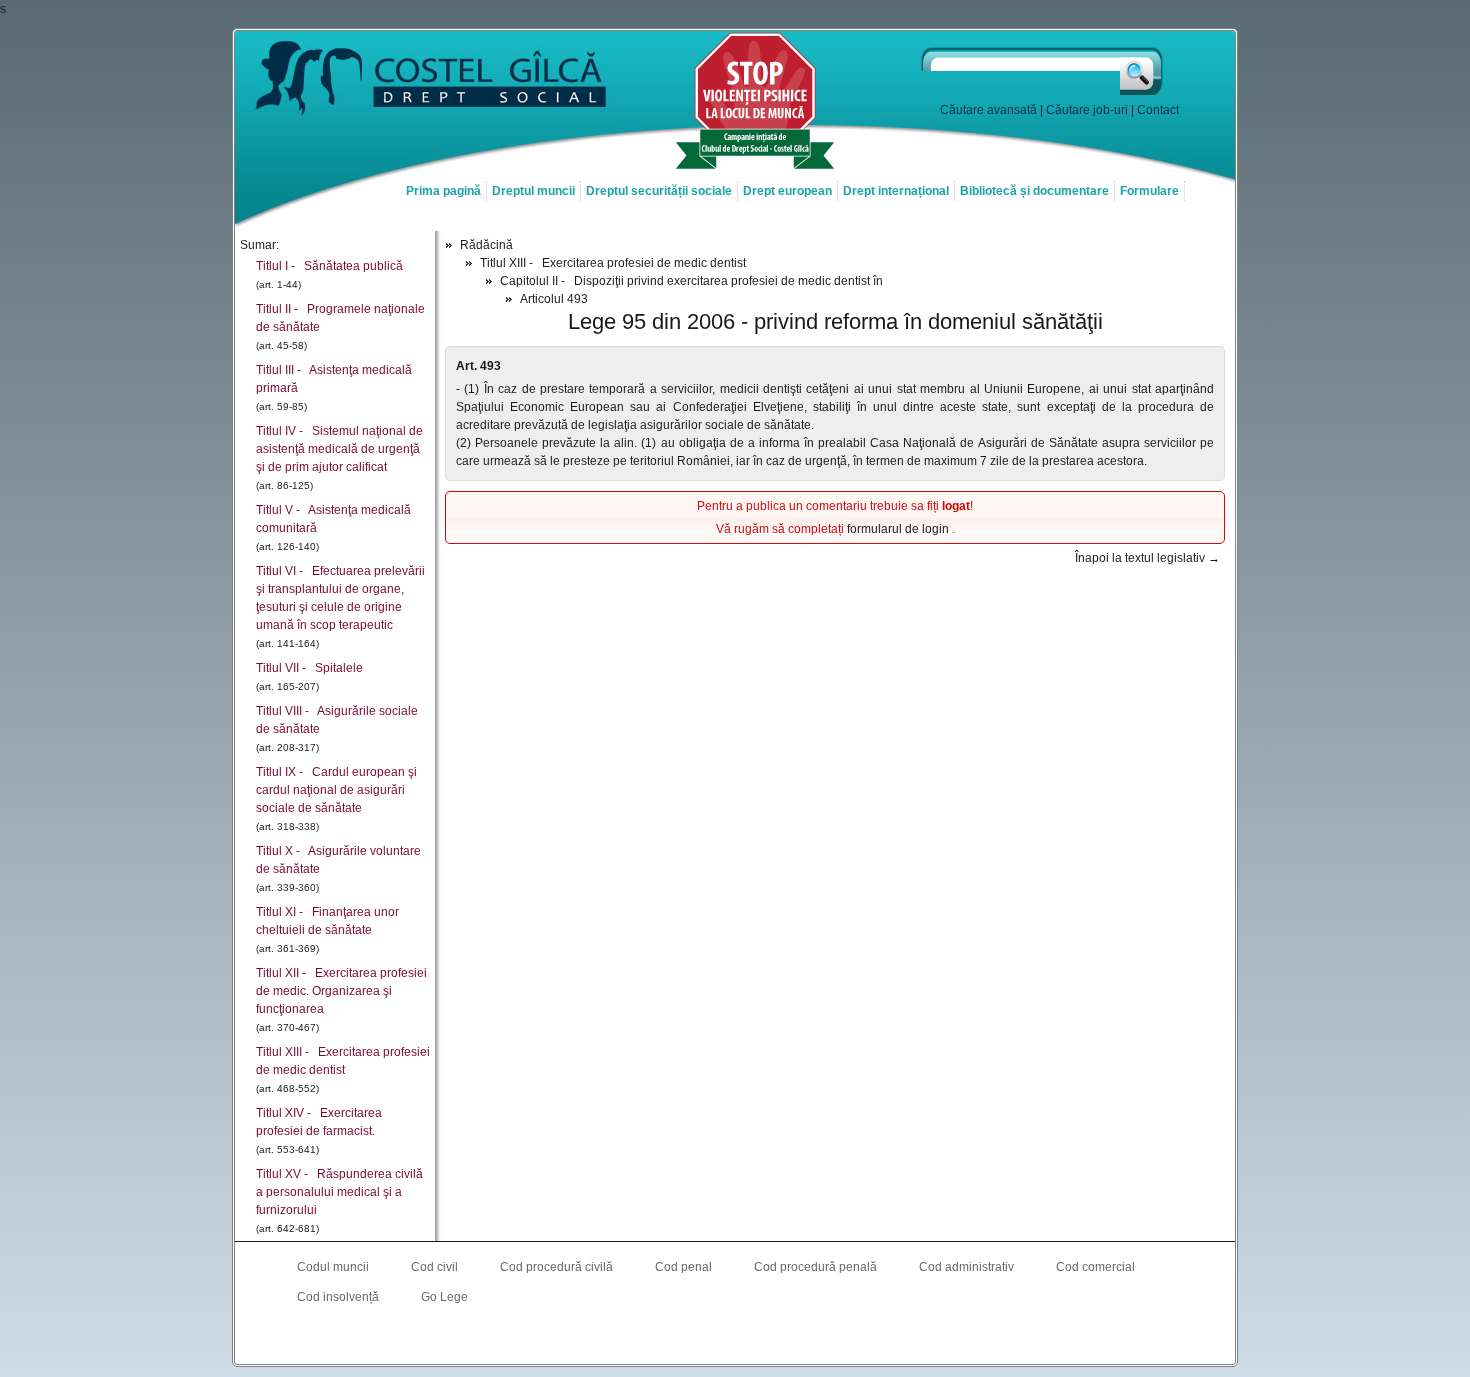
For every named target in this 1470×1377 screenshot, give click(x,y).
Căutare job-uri (1087, 110)
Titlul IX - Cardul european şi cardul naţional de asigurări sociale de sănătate (336, 790)
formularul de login (899, 529)
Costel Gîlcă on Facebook (695, 1338)
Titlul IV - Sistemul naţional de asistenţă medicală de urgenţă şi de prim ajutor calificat (339, 449)
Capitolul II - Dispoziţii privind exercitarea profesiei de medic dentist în (691, 281)
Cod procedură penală (815, 1267)
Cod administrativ (966, 1267)
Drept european (787, 191)
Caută (1142, 71)
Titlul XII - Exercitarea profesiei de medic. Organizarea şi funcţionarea (341, 991)
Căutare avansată (988, 110)
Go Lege (444, 1297)
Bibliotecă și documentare (1034, 191)
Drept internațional (896, 191)
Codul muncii (333, 1267)
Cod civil (434, 1267)
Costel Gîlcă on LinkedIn (735, 1338)
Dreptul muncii (533, 191)
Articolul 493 (554, 299)
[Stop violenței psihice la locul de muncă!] (755, 167)
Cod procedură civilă (556, 1267)
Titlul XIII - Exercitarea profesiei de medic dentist (613, 263)
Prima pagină (443, 191)
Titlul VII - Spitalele (309, 668)
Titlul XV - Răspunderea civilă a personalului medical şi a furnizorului (339, 1192)
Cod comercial (1095, 1267)
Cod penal (683, 1267)
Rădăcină (486, 245)
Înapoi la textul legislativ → (1147, 558)
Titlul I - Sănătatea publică (329, 266)
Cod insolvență (338, 1297)
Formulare (1149, 191)
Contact (1158, 110)
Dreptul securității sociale (659, 191)
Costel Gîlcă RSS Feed (775, 1338)
